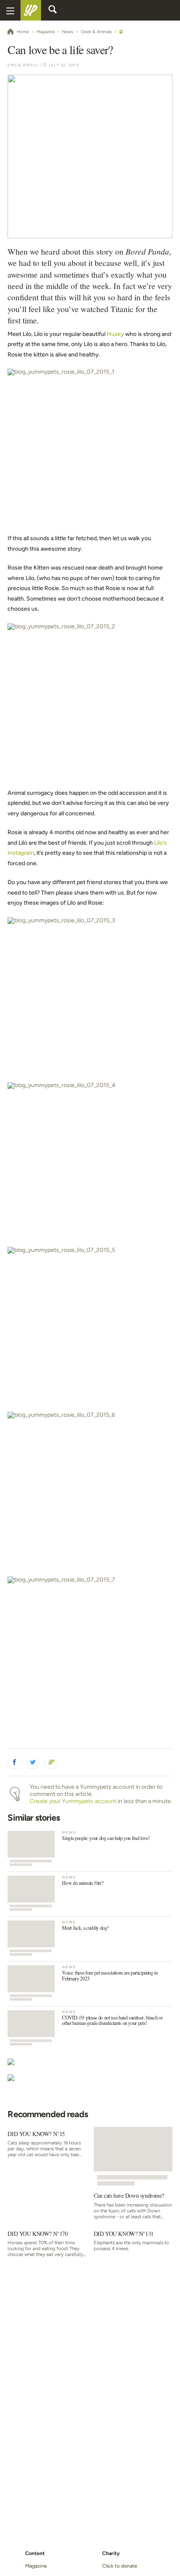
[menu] (10, 10)
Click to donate (120, 2566)
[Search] (53, 10)
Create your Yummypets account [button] (73, 1801)
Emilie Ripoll (23, 65)
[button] (14, 1762)
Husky (115, 334)
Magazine (36, 2566)
